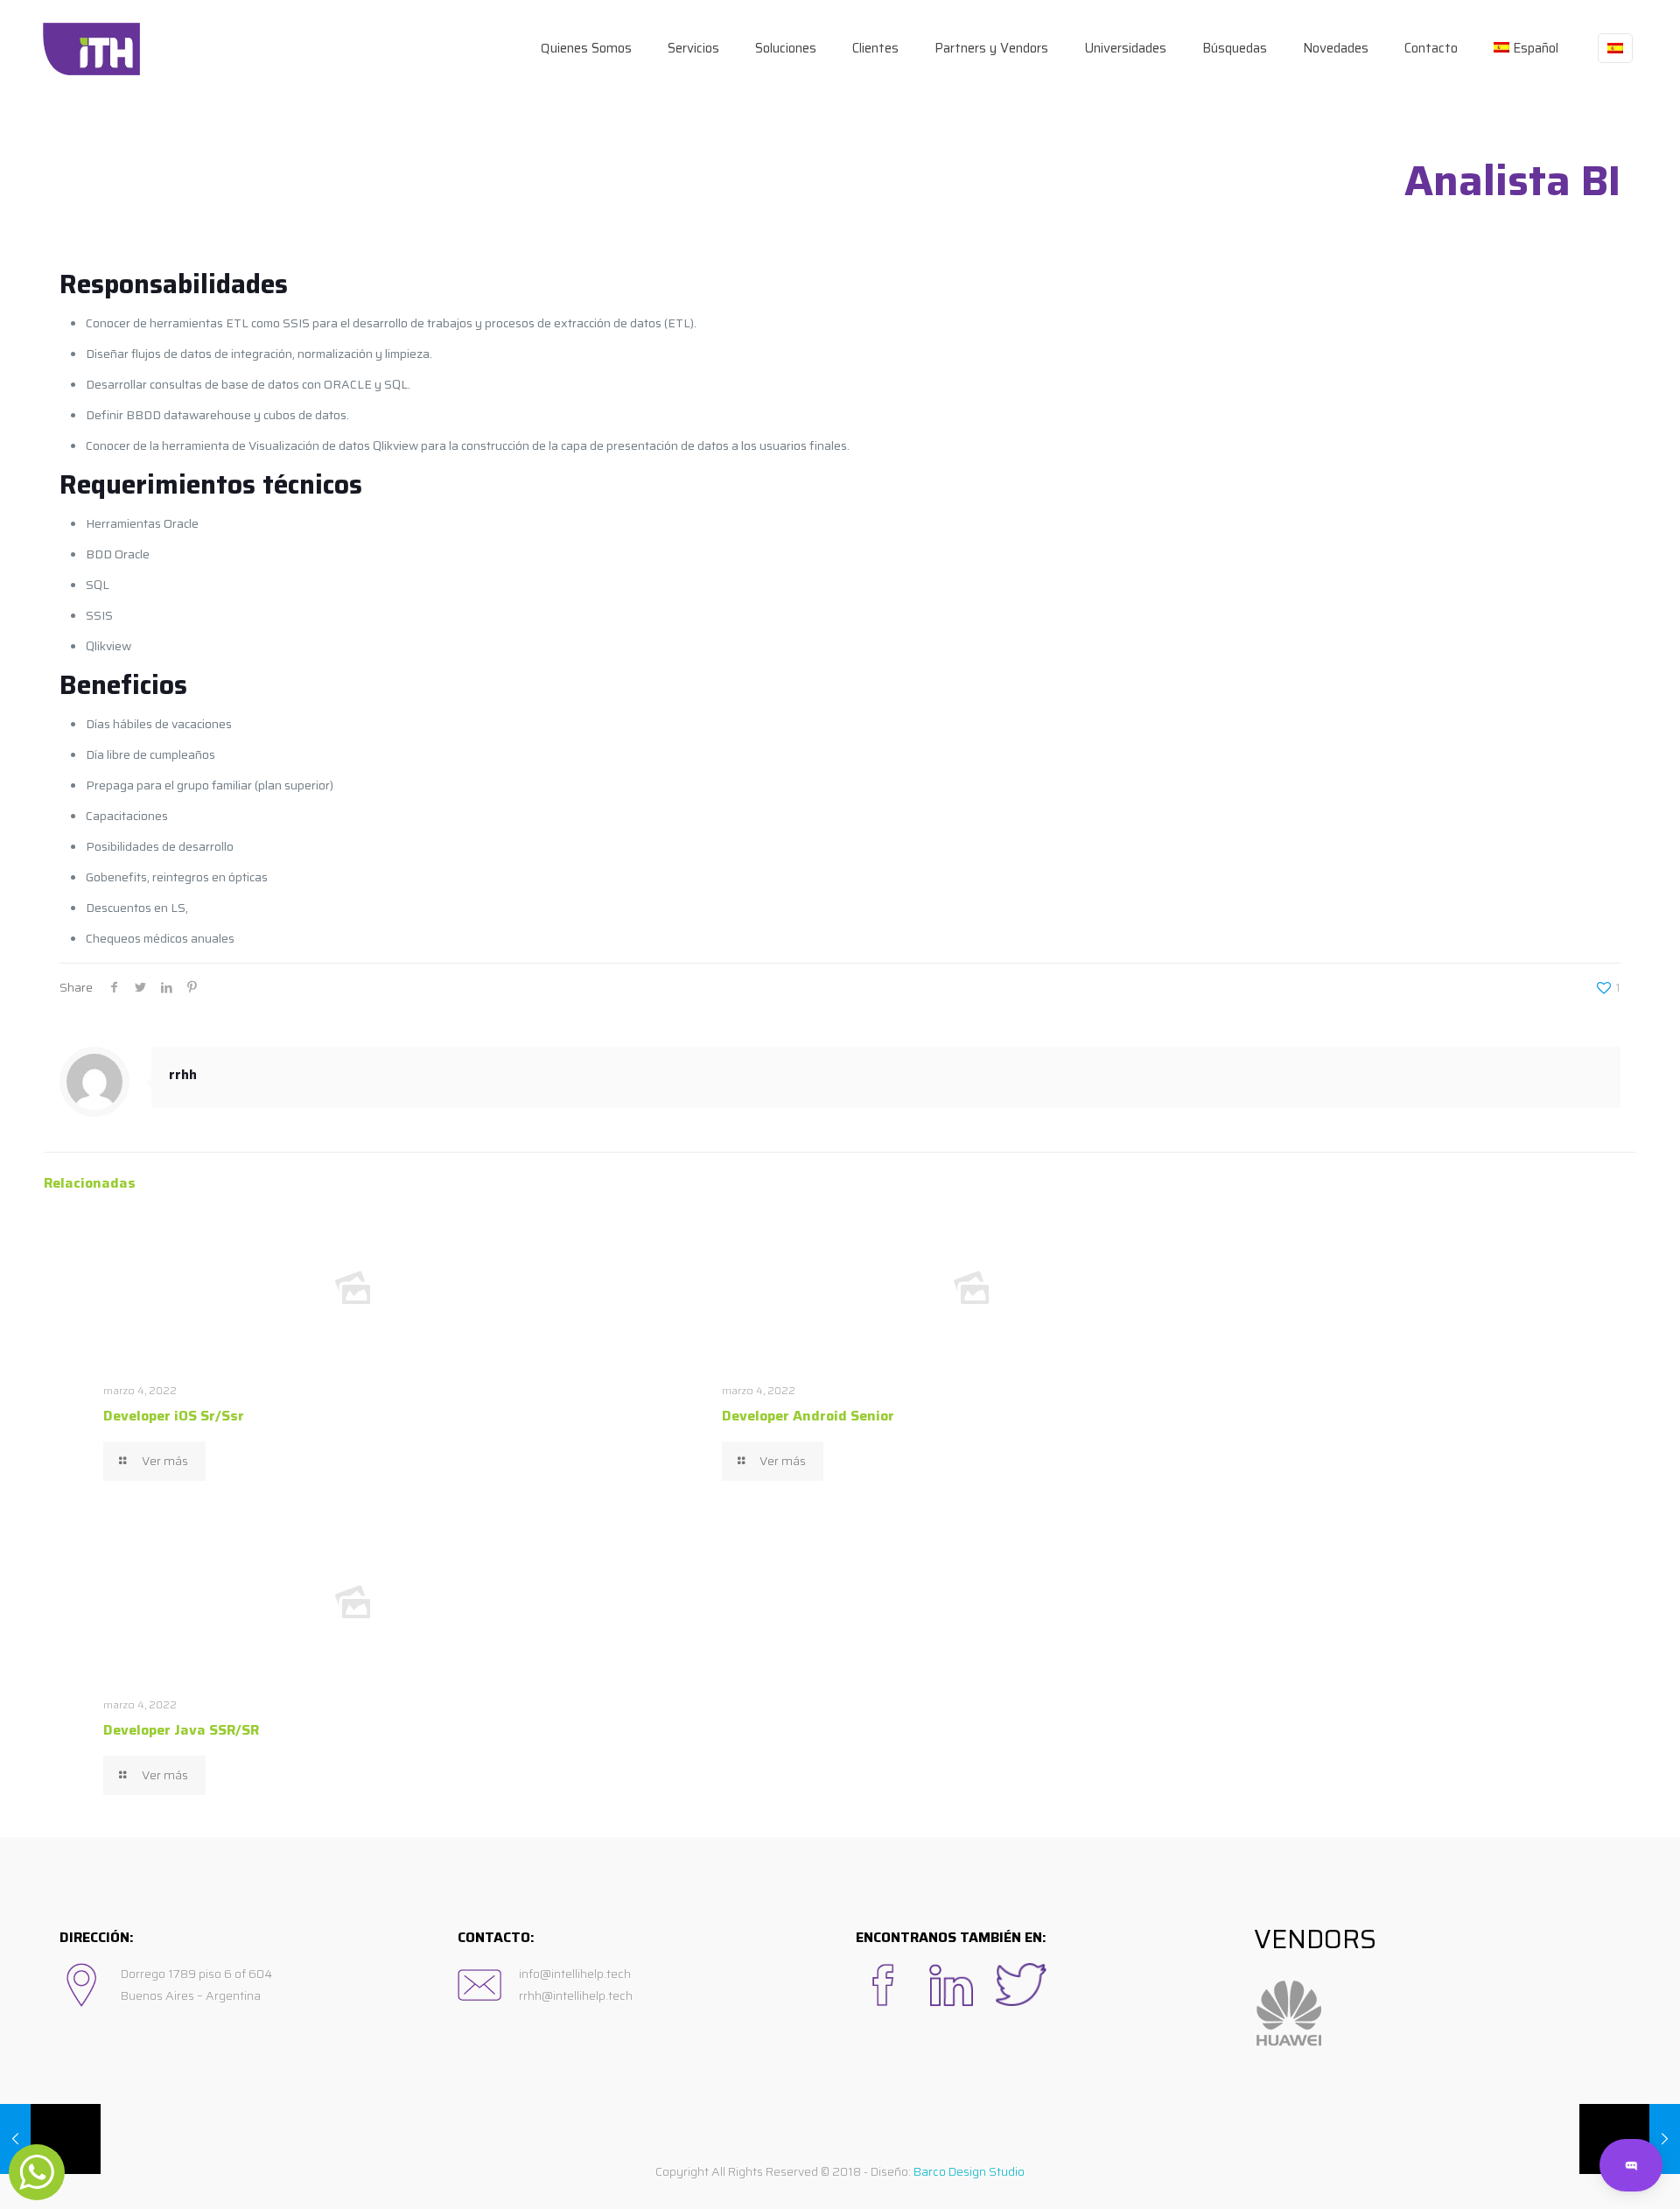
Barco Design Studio (969, 2171)
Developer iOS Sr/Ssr (174, 1416)
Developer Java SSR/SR (181, 1730)
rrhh (183, 1075)
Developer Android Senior (808, 1416)
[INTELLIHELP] (91, 48)
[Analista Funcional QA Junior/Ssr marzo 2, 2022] (50, 2139)
